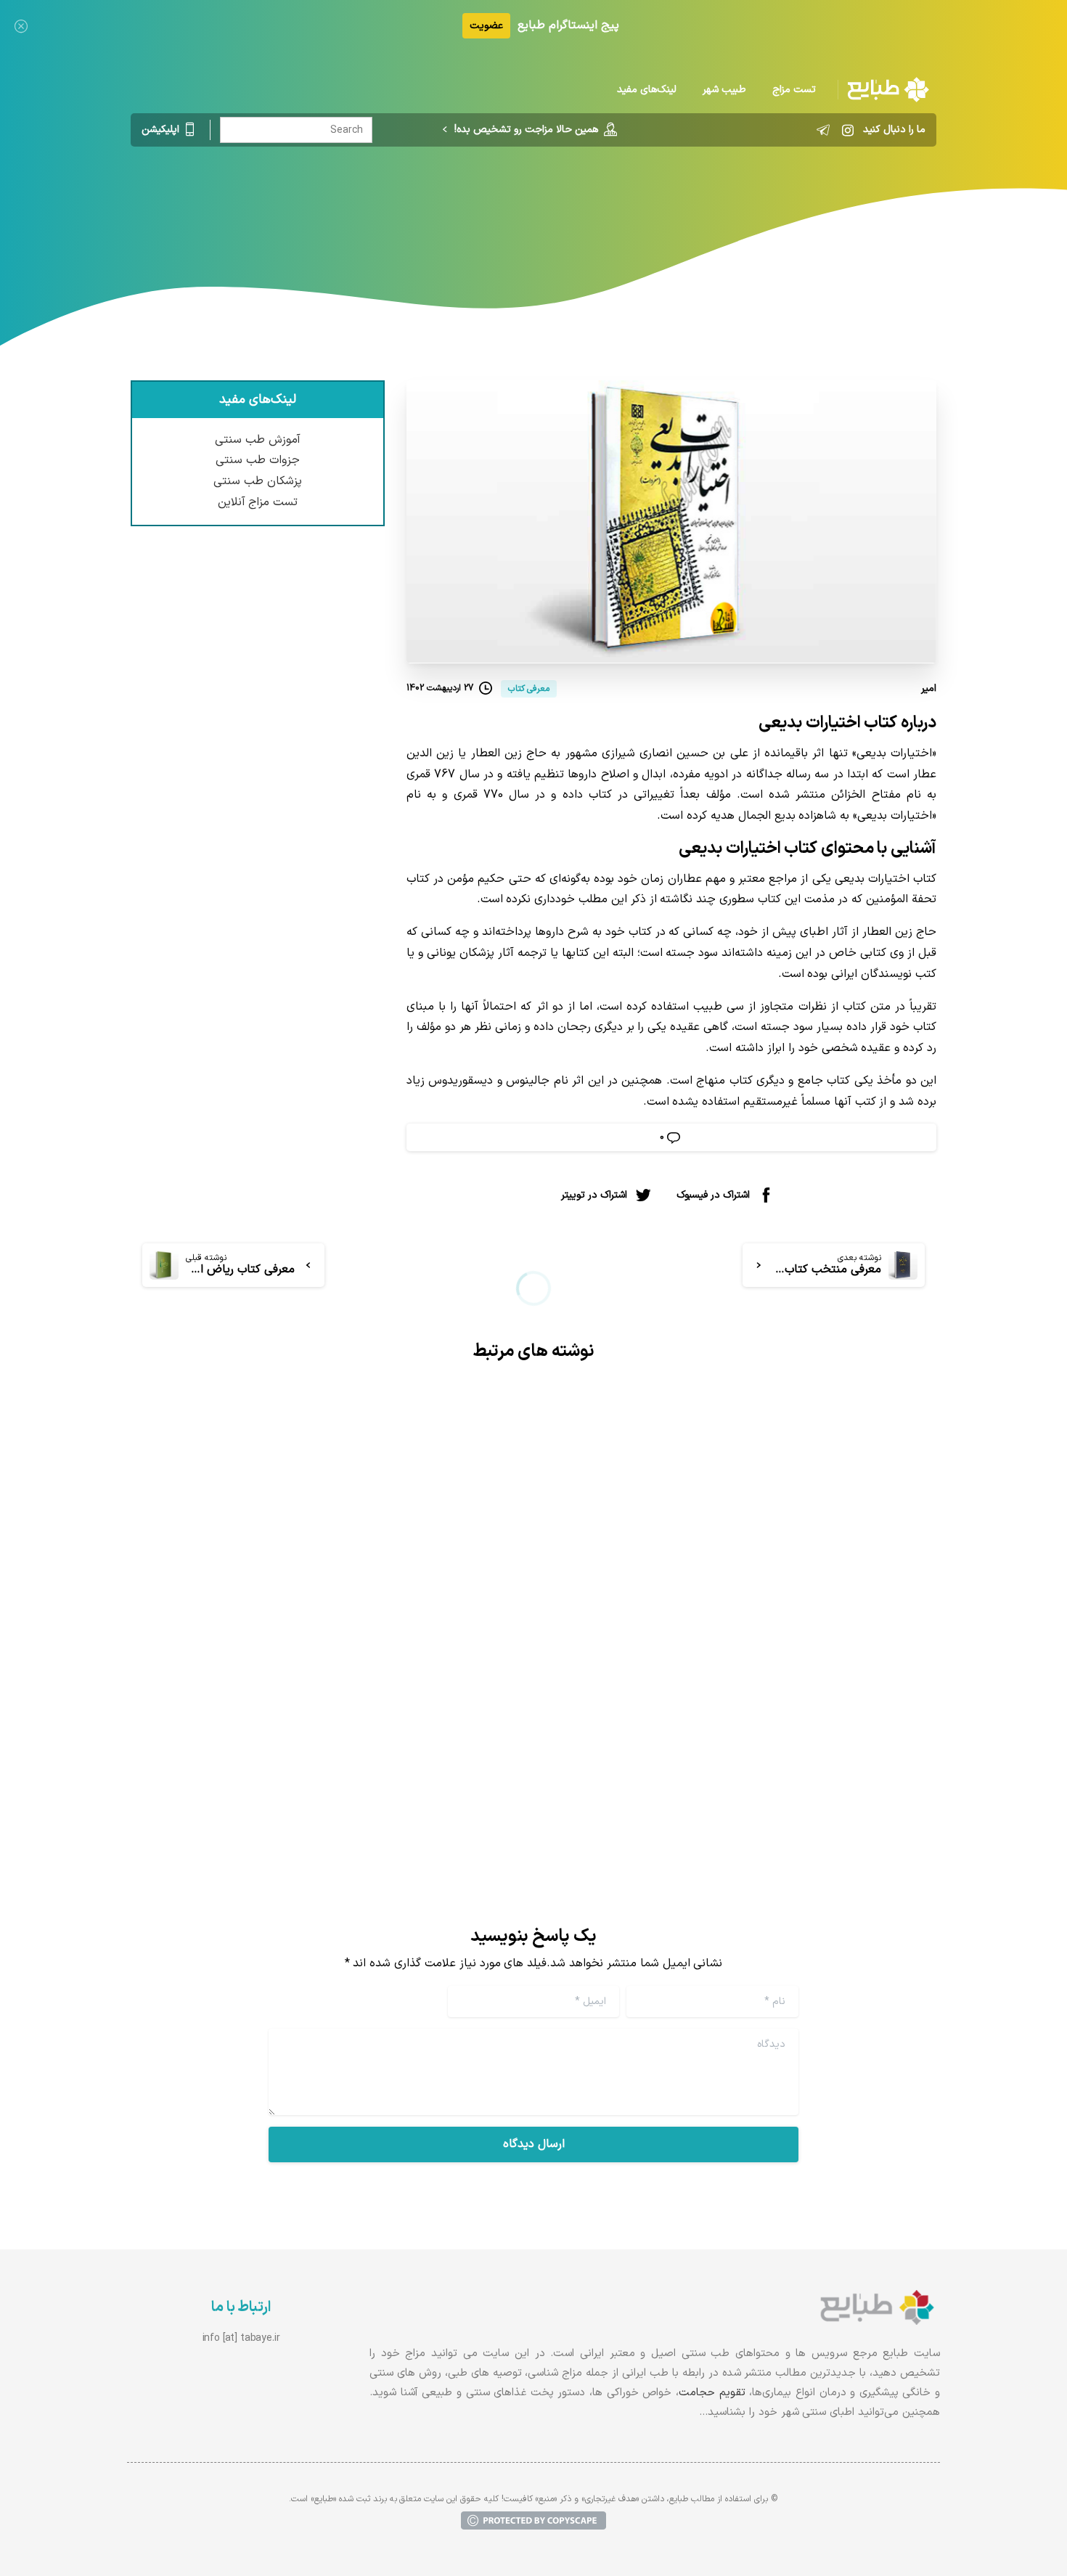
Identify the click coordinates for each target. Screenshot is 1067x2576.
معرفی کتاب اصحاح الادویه (414, 1682)
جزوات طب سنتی (258, 460)
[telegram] (823, 130)
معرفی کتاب (576, 207)
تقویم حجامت (712, 2393)
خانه (631, 207)
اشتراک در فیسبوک (713, 1195)
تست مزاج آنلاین (258, 502)
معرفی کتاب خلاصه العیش (827, 1682)
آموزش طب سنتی (258, 440)
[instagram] (848, 130)
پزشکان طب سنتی (258, 481)
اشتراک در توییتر (594, 1195)
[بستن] (21, 26)
